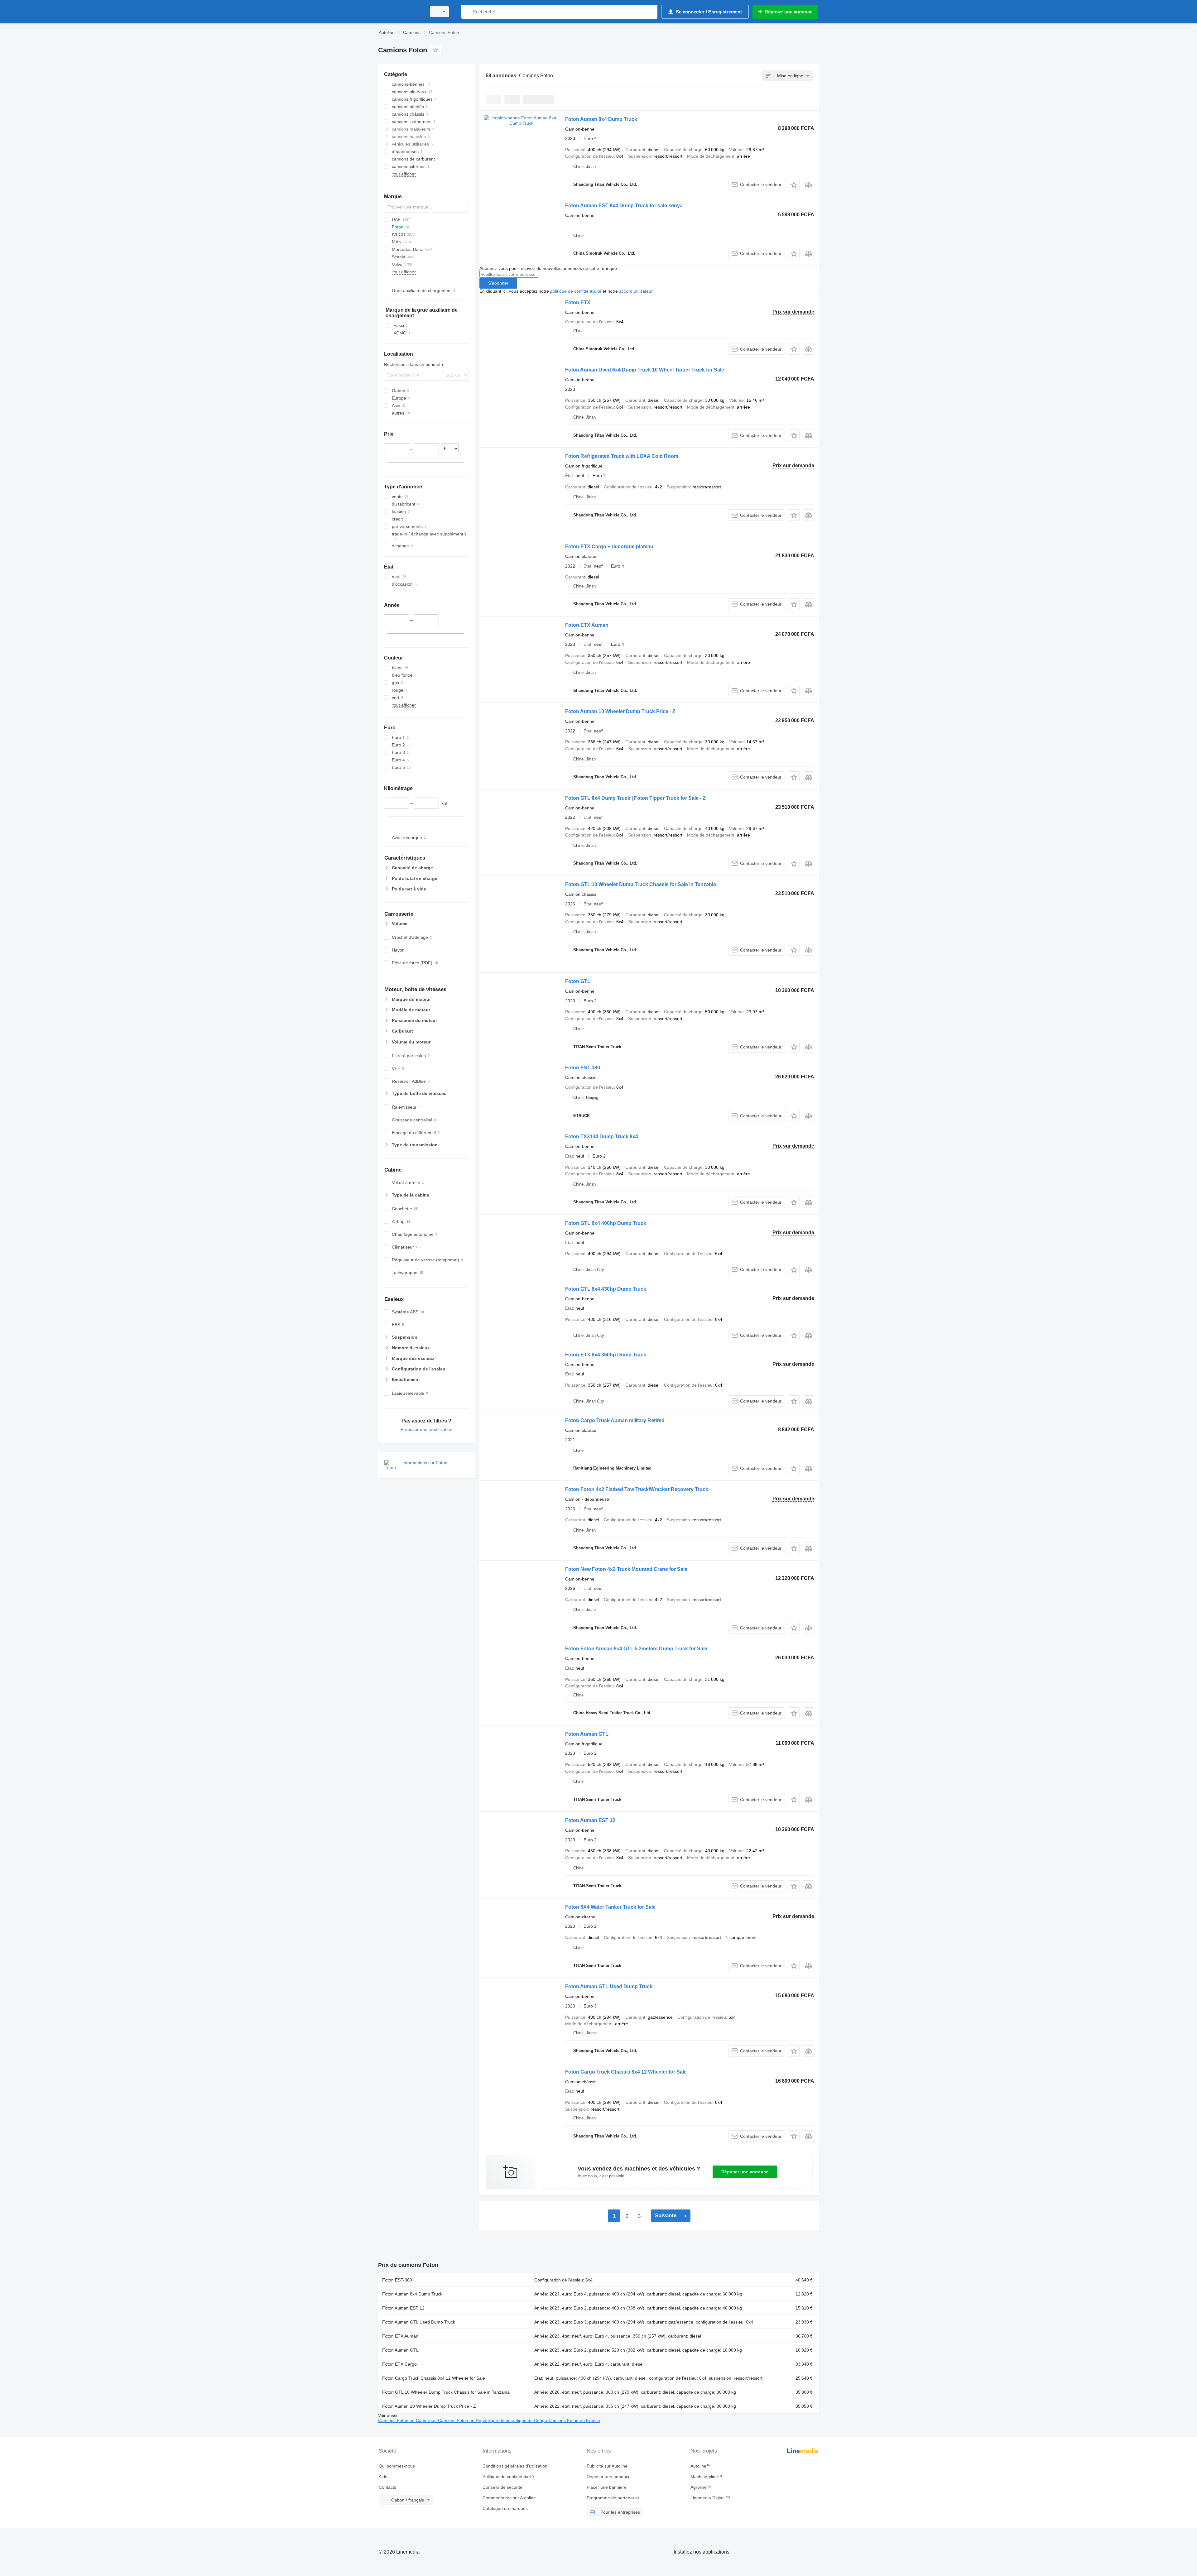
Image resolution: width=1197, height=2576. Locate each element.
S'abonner (498, 283)
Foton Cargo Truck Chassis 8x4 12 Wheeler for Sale (626, 2072)
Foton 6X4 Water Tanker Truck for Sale (610, 1907)
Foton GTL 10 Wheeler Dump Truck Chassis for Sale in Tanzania (641, 884)
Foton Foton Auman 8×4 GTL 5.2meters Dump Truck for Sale (636, 1649)
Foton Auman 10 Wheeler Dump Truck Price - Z (620, 711)
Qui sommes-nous (397, 2466)
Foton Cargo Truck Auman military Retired (615, 1420)
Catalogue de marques (505, 2508)
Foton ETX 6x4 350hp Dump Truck (606, 1355)
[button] (794, 185)
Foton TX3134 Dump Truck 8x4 (602, 1137)
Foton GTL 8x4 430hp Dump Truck (606, 1289)
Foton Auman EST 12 (590, 1820)
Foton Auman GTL (587, 1734)
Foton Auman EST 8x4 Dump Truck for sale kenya (624, 206)
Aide (383, 2477)
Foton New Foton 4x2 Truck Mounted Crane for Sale (626, 1569)
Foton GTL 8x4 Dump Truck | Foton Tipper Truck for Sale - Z (635, 798)
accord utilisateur (636, 291)
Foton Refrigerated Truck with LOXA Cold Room (622, 456)
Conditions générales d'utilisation (515, 2466)
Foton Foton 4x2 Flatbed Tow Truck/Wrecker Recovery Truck (637, 1489)
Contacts (387, 2487)
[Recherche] (467, 12)
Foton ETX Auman (587, 625)
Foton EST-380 (583, 1068)
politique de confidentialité (576, 291)
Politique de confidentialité (508, 2477)
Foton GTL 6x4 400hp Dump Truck (606, 1223)
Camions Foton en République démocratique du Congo (493, 2420)
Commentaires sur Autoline (509, 2498)
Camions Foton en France (574, 2420)
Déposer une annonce (745, 2172)
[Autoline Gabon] (401, 12)
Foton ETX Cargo (399, 2364)
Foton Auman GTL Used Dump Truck (609, 1986)
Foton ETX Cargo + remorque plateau (609, 547)
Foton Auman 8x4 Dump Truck (601, 119)
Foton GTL (578, 981)
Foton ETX (578, 302)
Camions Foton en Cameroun (408, 2420)
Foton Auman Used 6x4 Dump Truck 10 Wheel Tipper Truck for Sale (645, 370)
